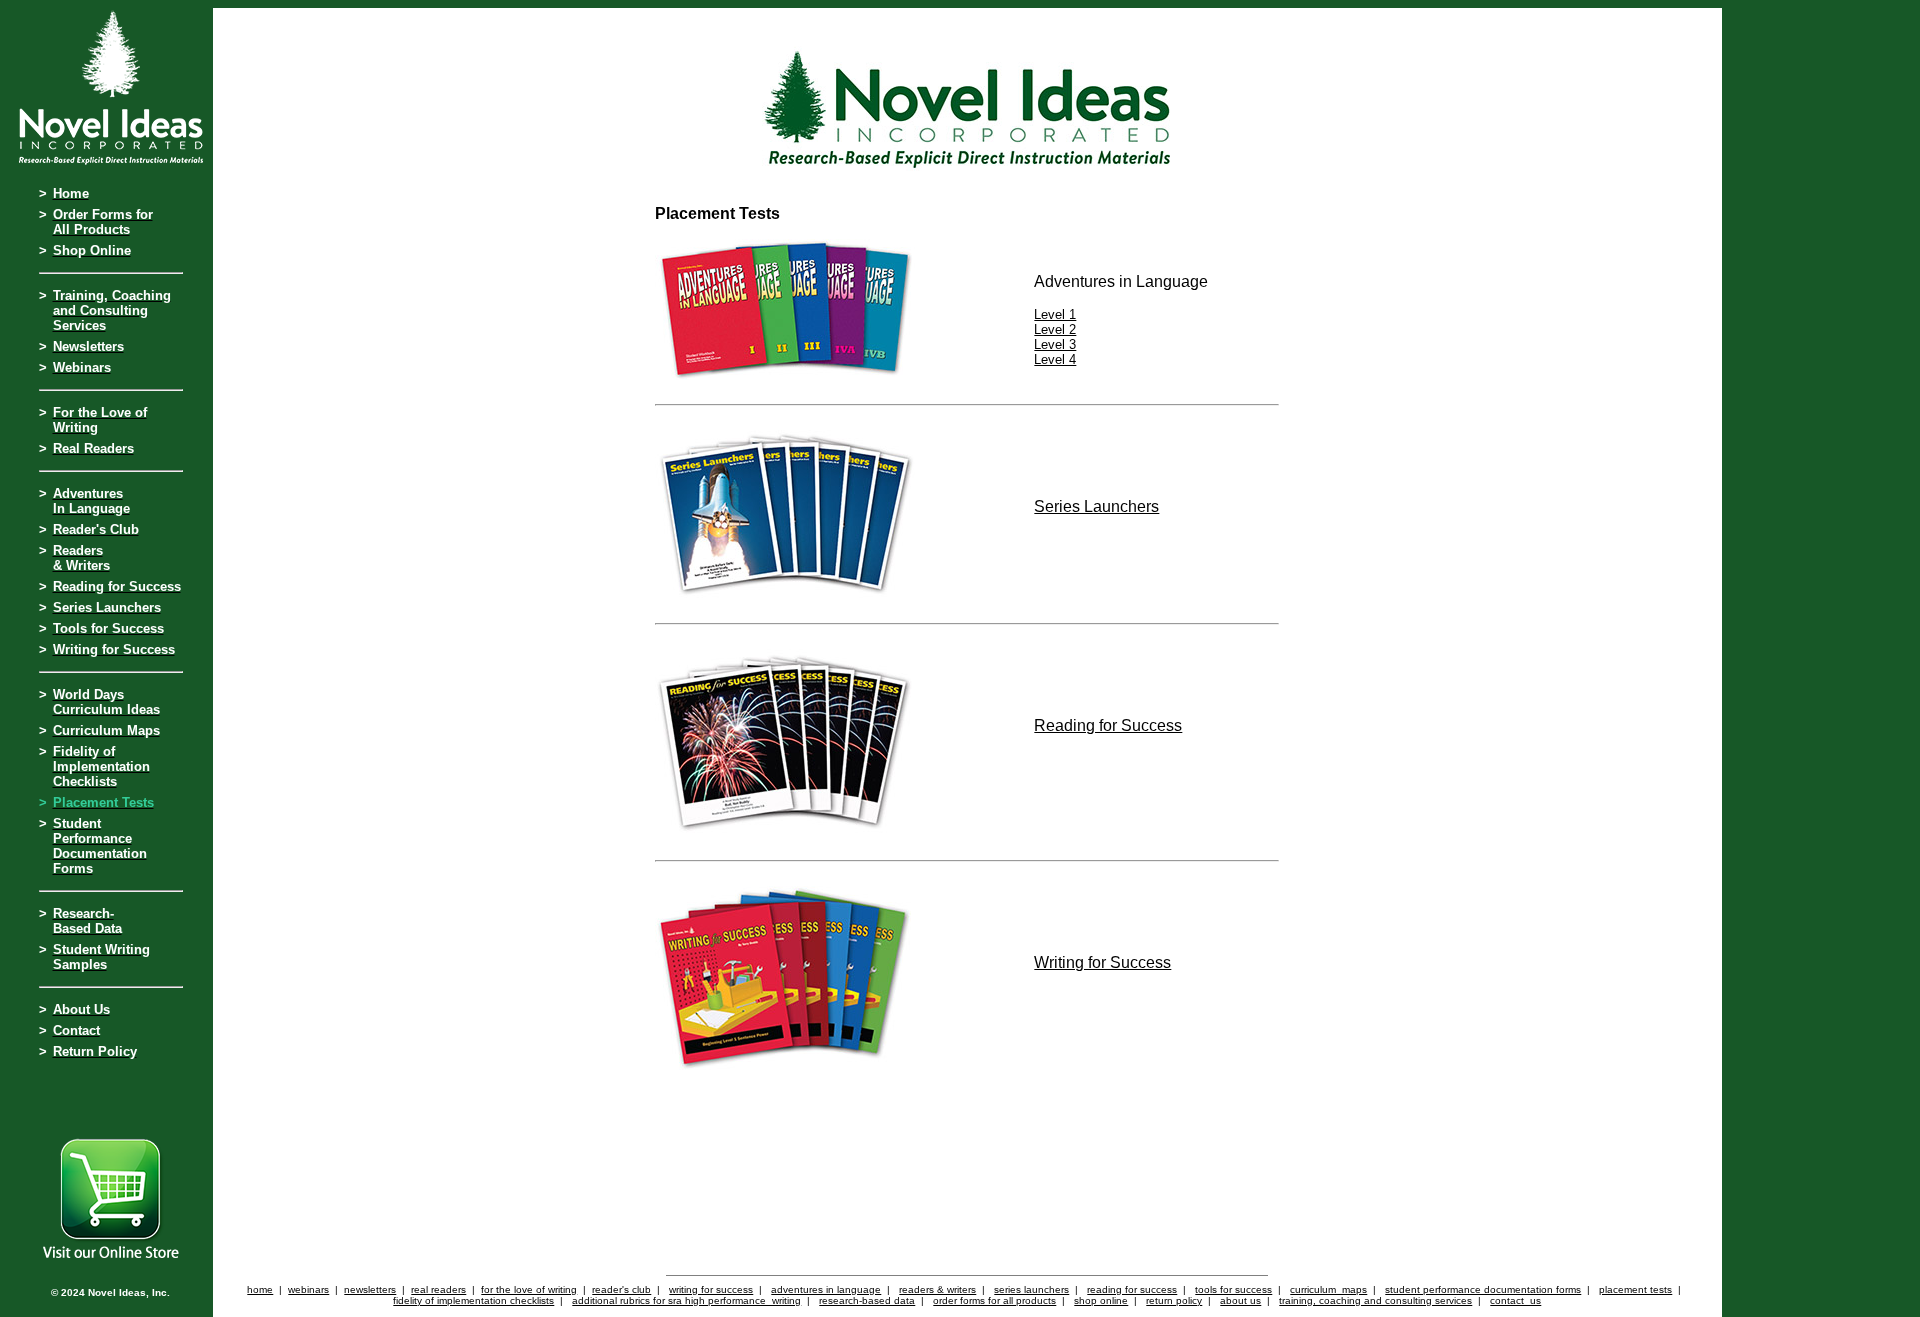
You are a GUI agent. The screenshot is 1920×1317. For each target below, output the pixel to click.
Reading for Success (1108, 725)
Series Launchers (1096, 506)
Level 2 (1055, 329)
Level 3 (1055, 344)
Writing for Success (1102, 962)
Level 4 (1055, 359)
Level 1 (1055, 314)
